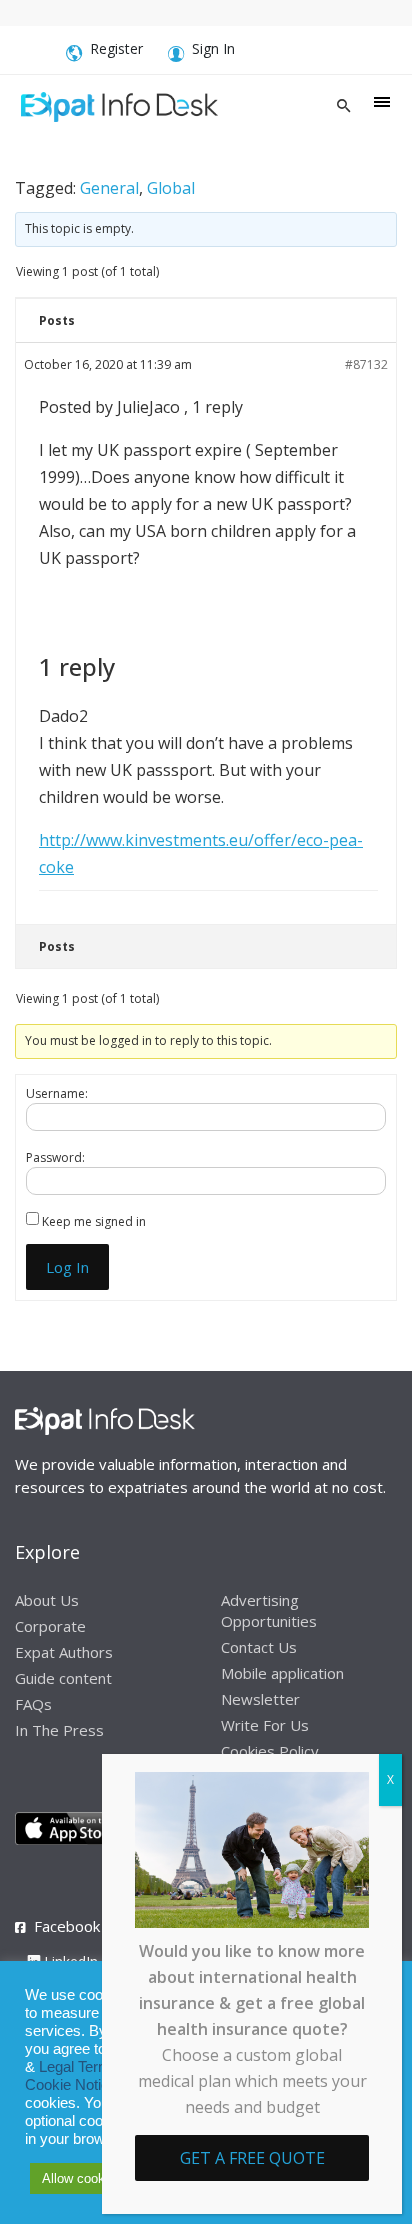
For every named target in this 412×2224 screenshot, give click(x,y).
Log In (67, 1267)
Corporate (50, 1626)
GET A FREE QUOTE (252, 2158)
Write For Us (265, 1725)
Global (171, 188)
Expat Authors (64, 1652)
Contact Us (259, 1647)
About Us (47, 1600)
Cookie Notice (71, 2085)
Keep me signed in (94, 1221)
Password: (55, 1157)
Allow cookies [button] (82, 2178)
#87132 (366, 364)
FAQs (33, 1704)
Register (116, 48)
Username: (57, 1093)
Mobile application (282, 1673)
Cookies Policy (270, 1751)
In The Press (59, 1730)
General (109, 188)
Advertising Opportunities (269, 1610)
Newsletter (260, 1699)
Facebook (67, 1926)
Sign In (213, 48)
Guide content (63, 1678)
